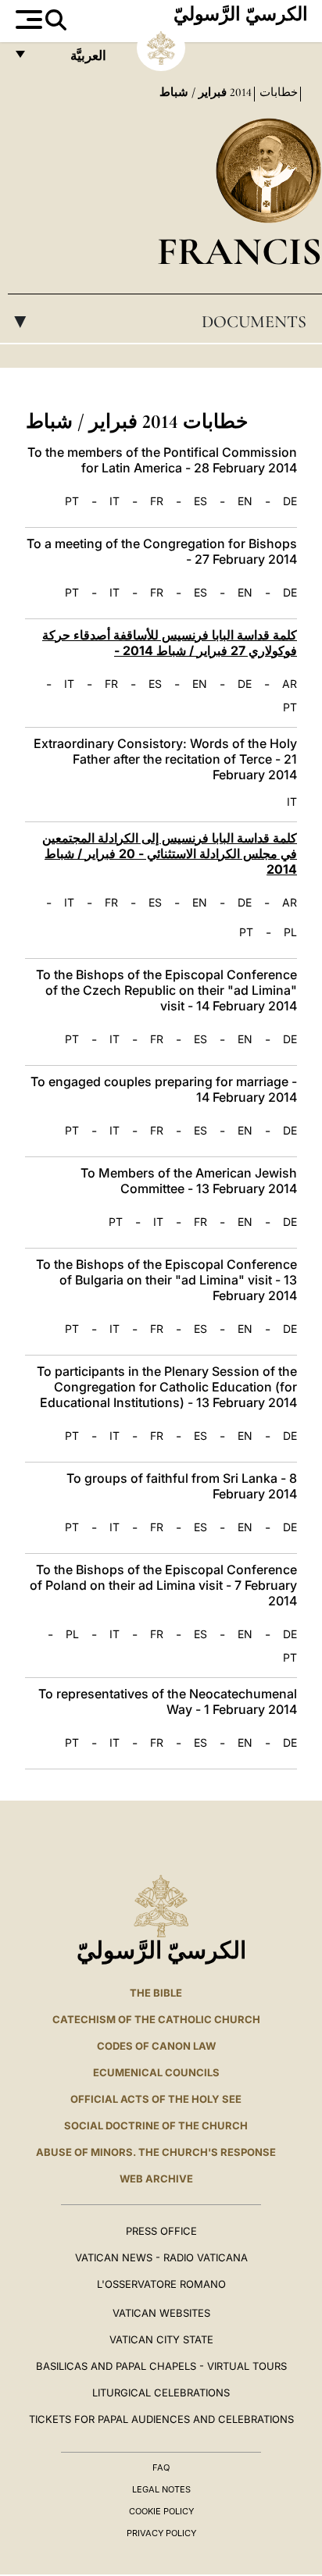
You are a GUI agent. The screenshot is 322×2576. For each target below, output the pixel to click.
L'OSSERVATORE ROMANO (161, 2284)
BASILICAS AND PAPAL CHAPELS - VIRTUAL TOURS (161, 2366)
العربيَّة (72, 60)
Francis (240, 251)
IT (114, 501)
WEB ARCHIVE (156, 2179)
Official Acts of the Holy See (156, 2099)
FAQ (161, 2467)
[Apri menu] (27, 20)
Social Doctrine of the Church (156, 2125)
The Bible (156, 1993)
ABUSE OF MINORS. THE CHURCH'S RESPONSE (156, 2152)
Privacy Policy (161, 2533)
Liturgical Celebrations (161, 2393)
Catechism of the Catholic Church (156, 2019)
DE (290, 501)
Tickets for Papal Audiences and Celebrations (161, 2419)
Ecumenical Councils (156, 2072)
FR (157, 501)
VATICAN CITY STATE (161, 2339)
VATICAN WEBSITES (161, 2313)
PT (72, 501)
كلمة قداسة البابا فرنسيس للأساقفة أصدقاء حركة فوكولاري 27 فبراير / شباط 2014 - (170, 643)
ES (200, 501)
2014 (239, 92)
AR (290, 684)
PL (290, 932)
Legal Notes (161, 2489)
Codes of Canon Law (156, 2046)
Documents (157, 322)
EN (245, 501)
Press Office (161, 2231)
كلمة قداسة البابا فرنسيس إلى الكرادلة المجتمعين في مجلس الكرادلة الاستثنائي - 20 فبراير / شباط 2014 (170, 853)
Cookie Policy (161, 2511)
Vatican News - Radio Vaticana (161, 2257)
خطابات (277, 92)
